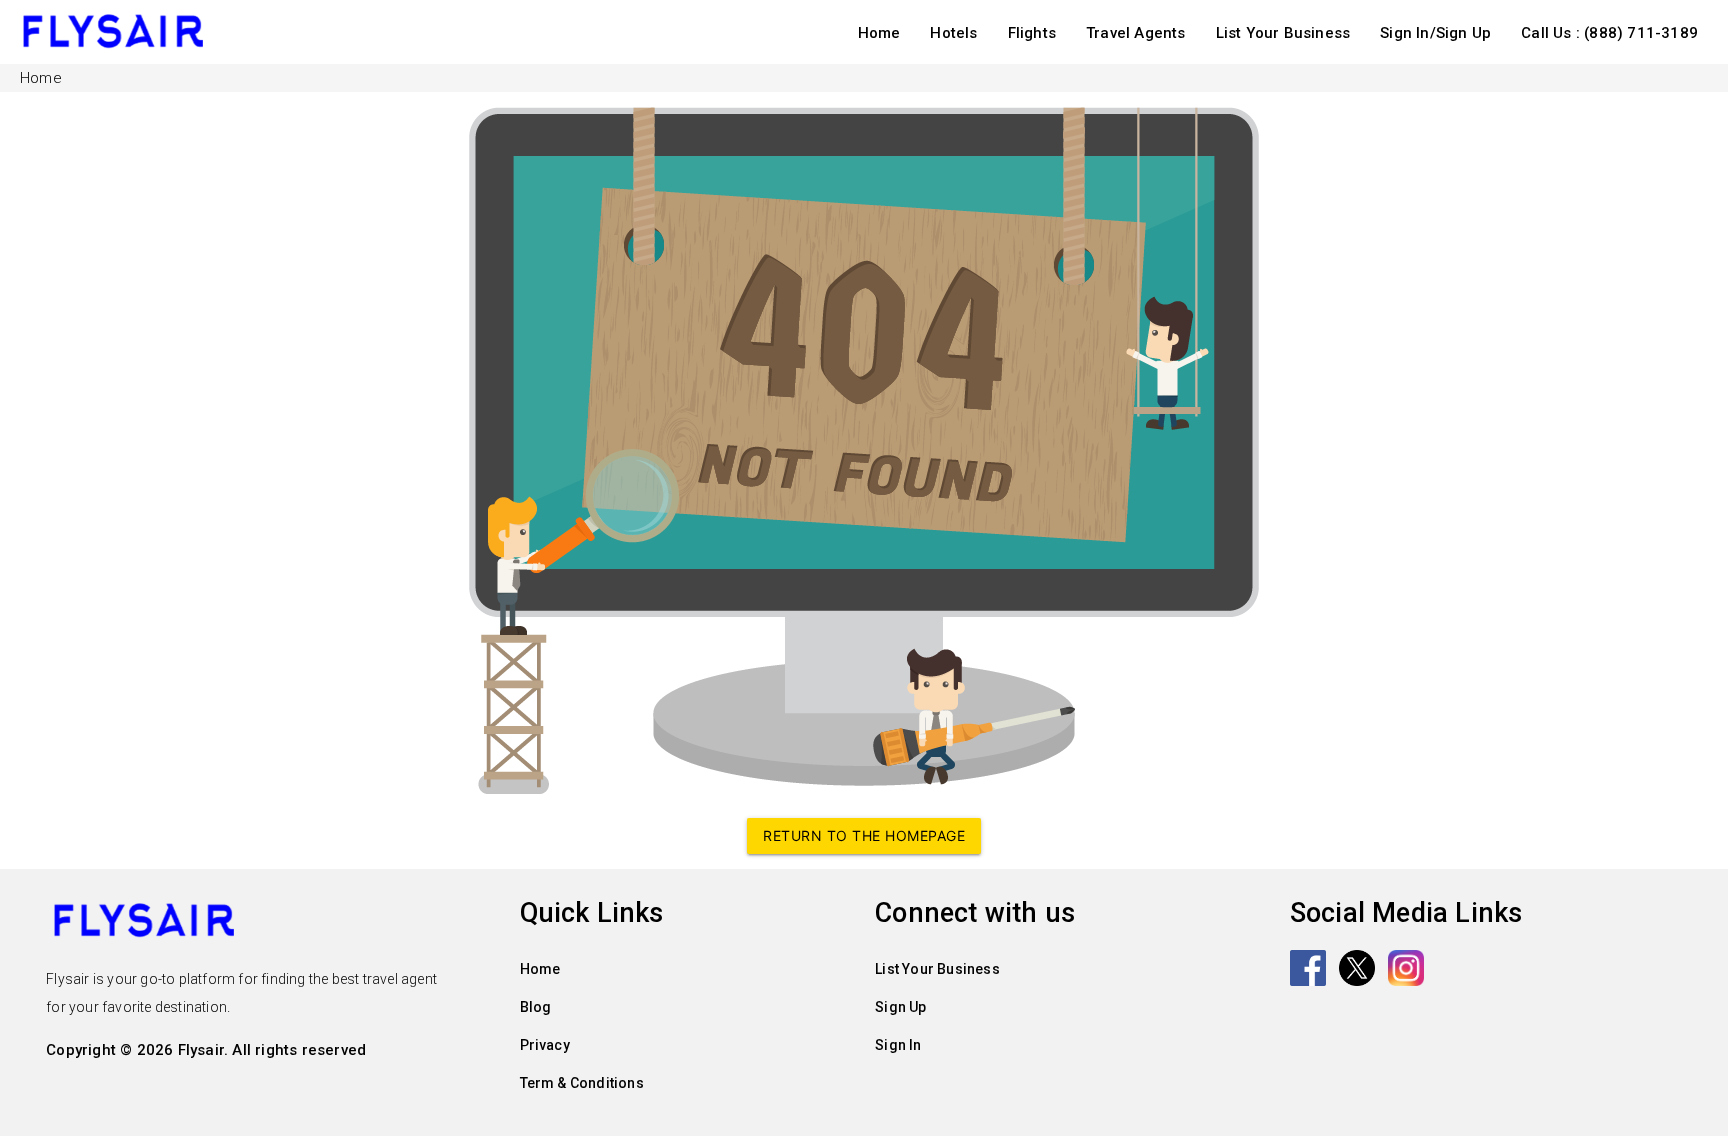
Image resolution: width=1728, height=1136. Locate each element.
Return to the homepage (864, 835)
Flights (1032, 33)
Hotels (953, 33)
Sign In (898, 1045)
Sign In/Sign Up (1435, 33)
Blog (536, 1007)
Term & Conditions (582, 1083)
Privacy (545, 1045)
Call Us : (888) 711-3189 (1609, 33)
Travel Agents (1136, 33)
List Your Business (1283, 33)
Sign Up (900, 1007)
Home (879, 33)
